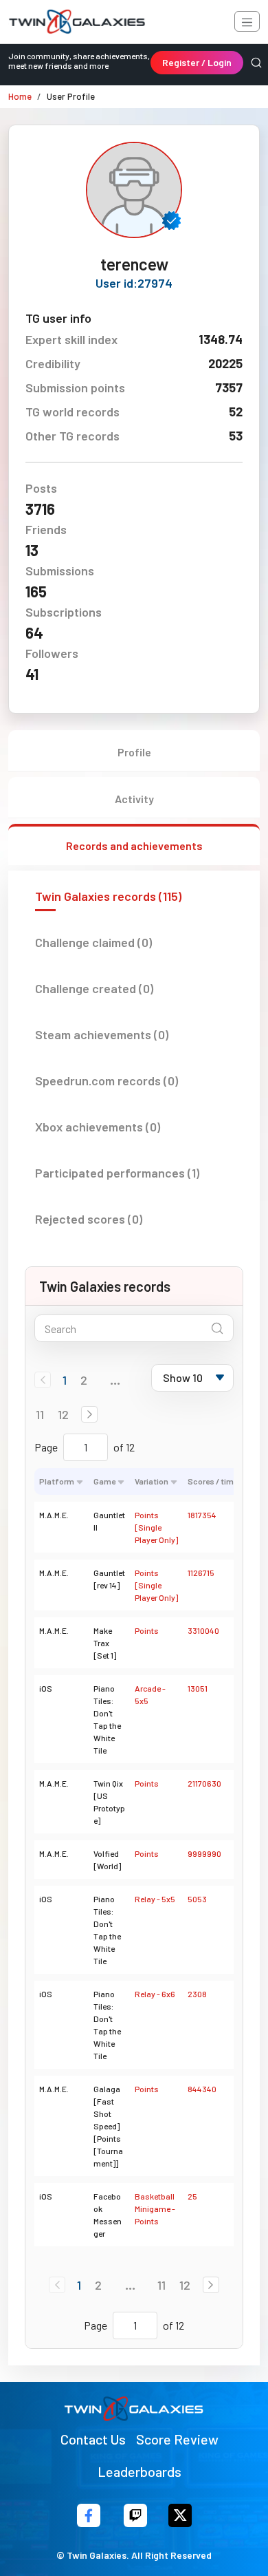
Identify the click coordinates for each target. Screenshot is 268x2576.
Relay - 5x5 (155, 1899)
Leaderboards (139, 2471)
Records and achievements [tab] (134, 845)
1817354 (202, 1515)
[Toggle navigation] (247, 21)
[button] (89, 1414)
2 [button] (84, 1380)
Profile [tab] (134, 752)
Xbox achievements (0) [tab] (98, 1127)
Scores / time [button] (213, 1481)
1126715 (201, 1573)
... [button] (115, 1380)
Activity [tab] (134, 799)
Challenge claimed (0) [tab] (93, 942)
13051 (198, 1688)
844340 (202, 2089)
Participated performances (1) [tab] (117, 1173)
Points (147, 1630)
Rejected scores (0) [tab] (89, 1219)
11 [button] (40, 1414)
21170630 (204, 1783)
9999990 (204, 1853)
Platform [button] (57, 1481)
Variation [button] (152, 1481)
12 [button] (63, 1414)
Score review (177, 2439)
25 (192, 2196)
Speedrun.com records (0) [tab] (107, 1081)
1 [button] (65, 1380)
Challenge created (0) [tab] (94, 988)
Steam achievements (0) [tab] (102, 1034)
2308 (197, 1994)
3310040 (203, 1630)
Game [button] (104, 1481)
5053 (197, 1899)
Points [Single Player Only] (156, 1527)
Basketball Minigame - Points (155, 2208)
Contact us (93, 2439)
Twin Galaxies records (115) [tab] (108, 896)
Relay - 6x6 (155, 1994)
